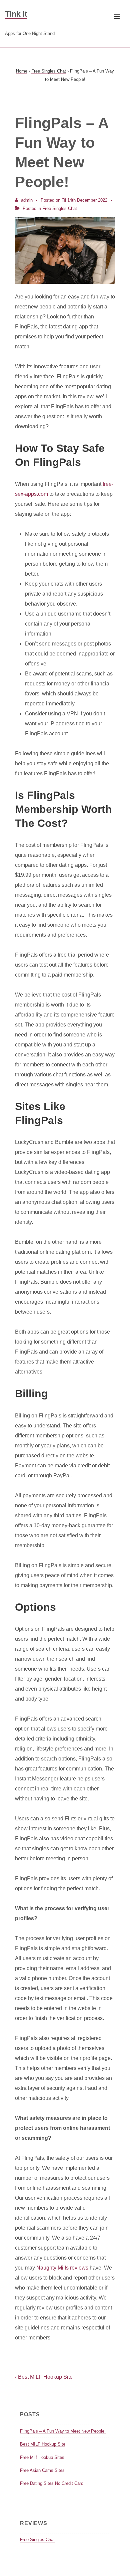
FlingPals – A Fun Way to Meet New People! (63, 2431)
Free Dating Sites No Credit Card (52, 2483)
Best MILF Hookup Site (43, 2444)
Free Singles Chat (60, 208)
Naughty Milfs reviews (62, 2268)
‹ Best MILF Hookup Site (44, 2377)
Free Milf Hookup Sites (42, 2457)
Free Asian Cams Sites (42, 2470)
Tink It (16, 14)
